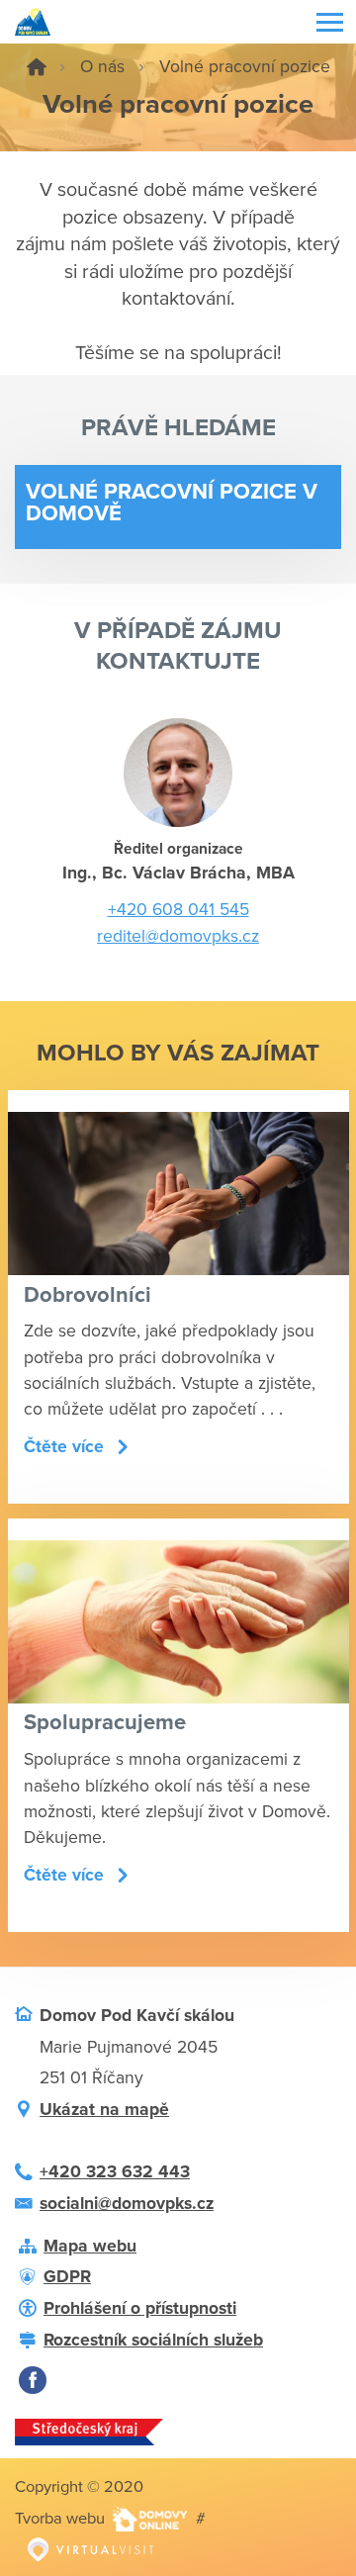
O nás (102, 67)
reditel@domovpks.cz (178, 936)
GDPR (67, 2277)
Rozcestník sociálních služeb (153, 2340)
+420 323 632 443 (115, 2172)
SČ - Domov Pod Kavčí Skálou (37, 67)
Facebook (33, 2380)
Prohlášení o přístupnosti (140, 2308)
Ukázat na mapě (104, 2110)
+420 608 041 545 (178, 910)
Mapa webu (90, 2246)
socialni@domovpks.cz (127, 2204)
